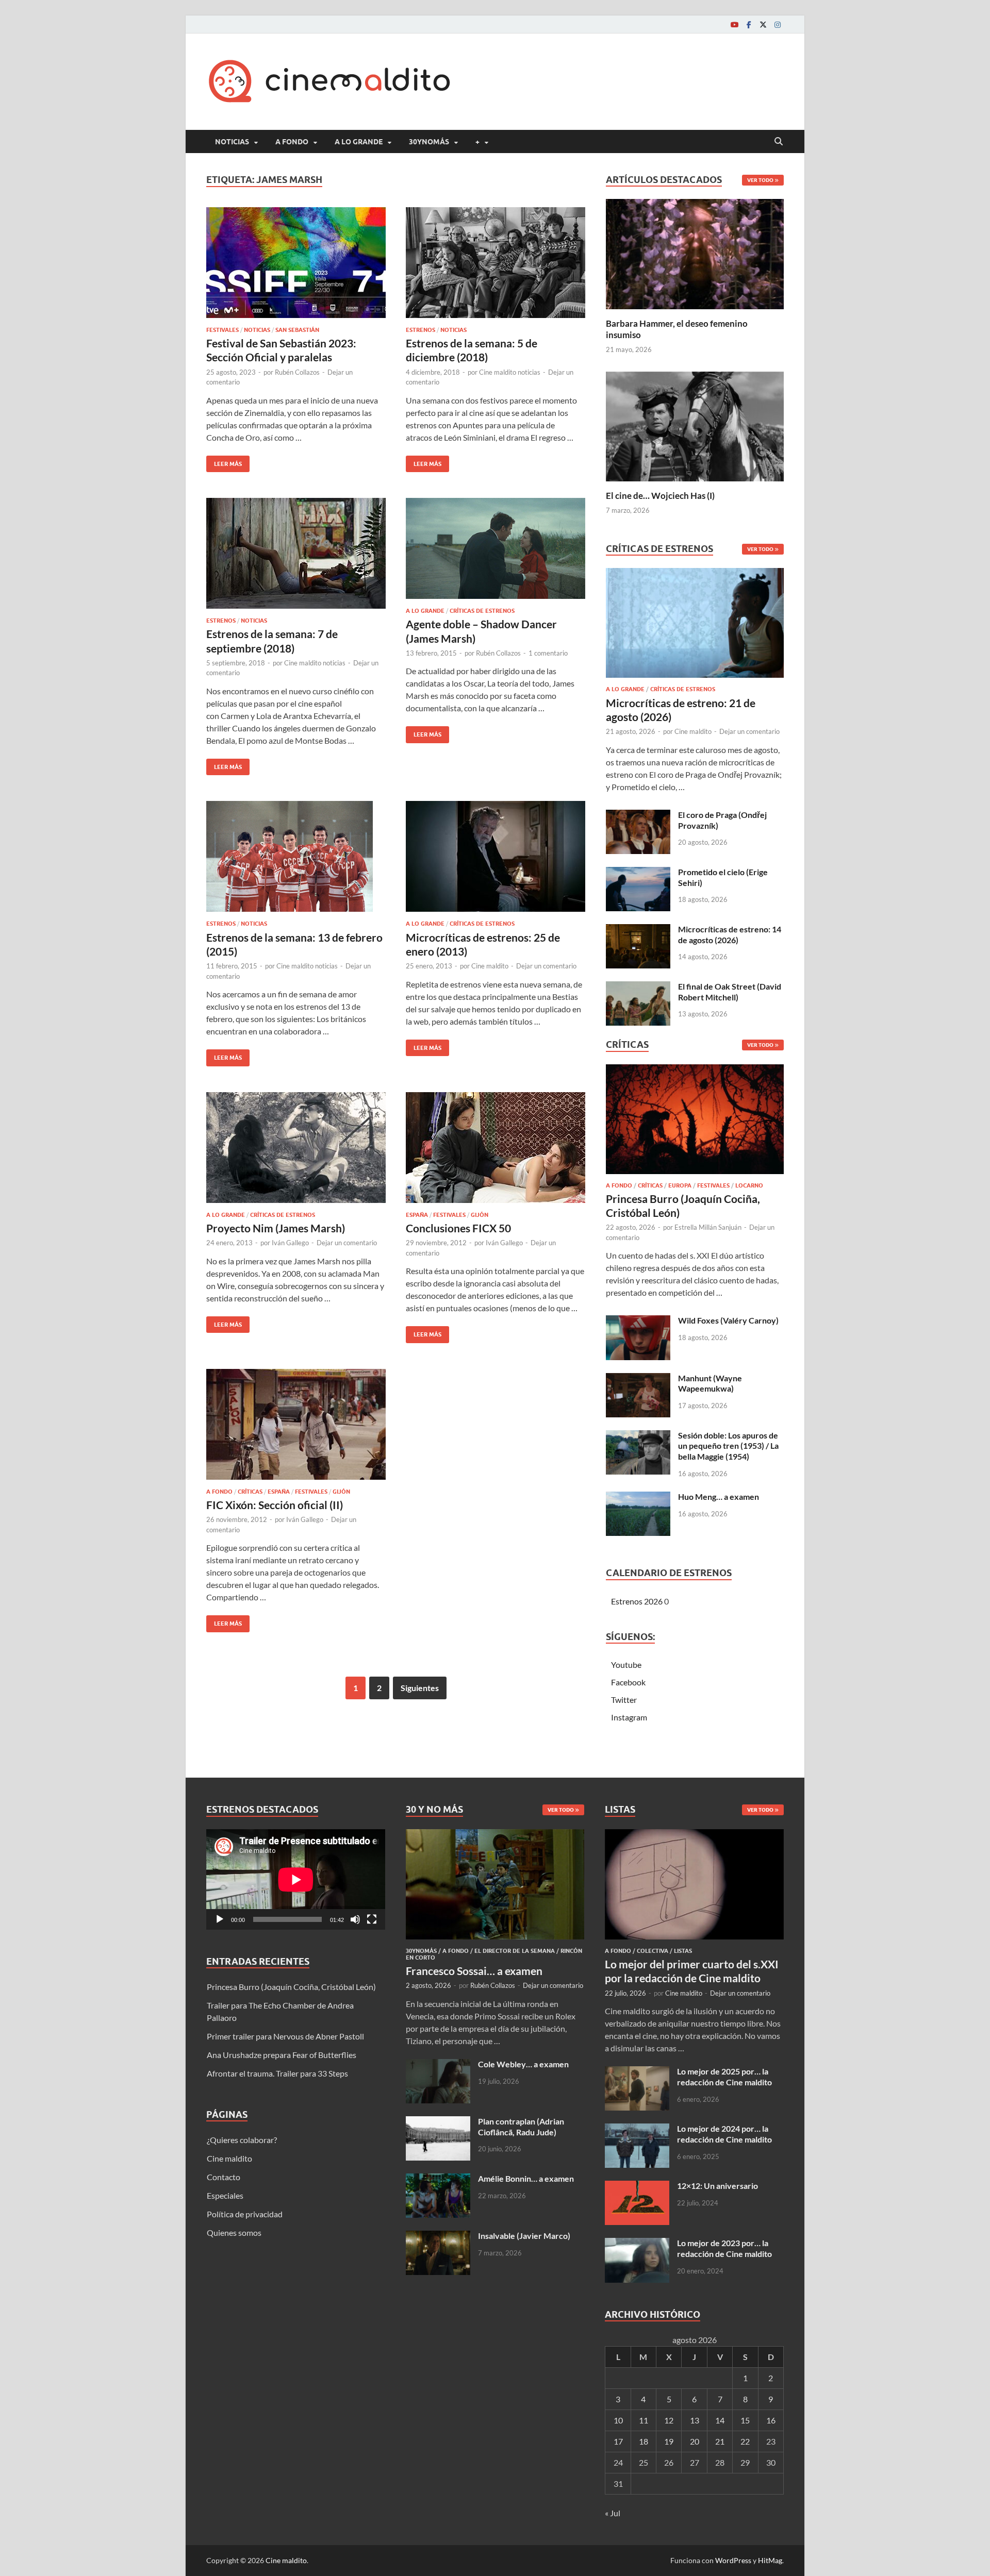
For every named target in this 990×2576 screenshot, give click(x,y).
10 (618, 2420)
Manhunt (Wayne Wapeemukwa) (710, 1383)
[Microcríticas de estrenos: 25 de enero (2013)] (496, 856)
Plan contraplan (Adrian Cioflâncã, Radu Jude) (521, 2127)
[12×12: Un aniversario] (637, 2187)
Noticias (232, 142)
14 (720, 2420)
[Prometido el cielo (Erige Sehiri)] (638, 873)
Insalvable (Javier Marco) (524, 2236)
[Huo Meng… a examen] (638, 1498)
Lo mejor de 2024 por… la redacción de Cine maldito (724, 2134)
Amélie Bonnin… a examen (526, 2178)
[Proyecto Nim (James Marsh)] (296, 1148)
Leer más (224, 462)
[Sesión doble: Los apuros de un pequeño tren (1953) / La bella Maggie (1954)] (638, 1436)
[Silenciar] (355, 1919)
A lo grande (359, 142)
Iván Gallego (290, 1243)
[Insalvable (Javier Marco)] (438, 2237)
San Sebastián (297, 330)
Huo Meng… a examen (719, 1496)
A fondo (292, 142)
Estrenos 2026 (637, 1601)
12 (669, 2420)
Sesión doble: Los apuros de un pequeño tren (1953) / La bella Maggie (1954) (728, 1446)
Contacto (224, 2177)
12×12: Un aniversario (717, 2186)
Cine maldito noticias (510, 372)
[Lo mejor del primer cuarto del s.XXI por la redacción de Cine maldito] (694, 1835)
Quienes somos (234, 2232)
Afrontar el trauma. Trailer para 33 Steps (277, 2073)
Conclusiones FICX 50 (458, 1228)
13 (695, 2420)
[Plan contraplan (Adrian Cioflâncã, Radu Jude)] (438, 2122)
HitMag (770, 2560)
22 (745, 2441)
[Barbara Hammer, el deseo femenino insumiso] (695, 253)
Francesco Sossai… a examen (474, 1971)
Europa (680, 1185)
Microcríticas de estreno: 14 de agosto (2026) (730, 934)
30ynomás (429, 142)
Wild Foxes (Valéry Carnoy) (728, 1320)
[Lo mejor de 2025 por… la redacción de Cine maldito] (637, 2072)
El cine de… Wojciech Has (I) (660, 496)
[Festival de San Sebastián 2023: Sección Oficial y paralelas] (296, 263)
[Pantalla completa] (372, 1919)
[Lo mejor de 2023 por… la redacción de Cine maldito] (637, 2244)
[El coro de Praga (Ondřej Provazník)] (638, 816)
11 (643, 2420)
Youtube (626, 1665)
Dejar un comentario (546, 966)
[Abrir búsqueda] (779, 142)
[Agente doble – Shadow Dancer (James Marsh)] (496, 548)
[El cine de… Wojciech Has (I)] (695, 425)
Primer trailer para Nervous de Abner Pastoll (285, 2036)
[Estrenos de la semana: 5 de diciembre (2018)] (496, 263)
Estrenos (420, 330)
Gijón (480, 1215)
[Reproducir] (220, 1919)
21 (720, 2441)
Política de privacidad (245, 2214)
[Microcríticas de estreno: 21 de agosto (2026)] (695, 626)
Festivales (222, 330)
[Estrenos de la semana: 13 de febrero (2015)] (296, 856)
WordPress (733, 2560)
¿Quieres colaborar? (242, 2140)
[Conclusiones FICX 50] (496, 1148)
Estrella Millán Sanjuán (708, 1227)
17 (618, 2441)
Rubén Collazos (297, 372)
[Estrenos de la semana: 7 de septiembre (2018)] (296, 553)
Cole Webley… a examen (523, 2064)
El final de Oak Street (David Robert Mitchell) (730, 992)
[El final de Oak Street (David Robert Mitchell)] (638, 987)
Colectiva (653, 1951)
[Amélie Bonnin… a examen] (438, 2179)
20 (695, 2441)
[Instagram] (778, 24)
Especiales (225, 2195)
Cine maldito (490, 966)
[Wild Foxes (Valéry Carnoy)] (638, 1321)
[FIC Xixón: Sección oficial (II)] (296, 1424)
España (417, 1215)
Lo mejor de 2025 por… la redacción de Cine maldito (724, 2077)
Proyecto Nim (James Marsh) (276, 1228)
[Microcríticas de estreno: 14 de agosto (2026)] (638, 930)
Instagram (629, 1717)
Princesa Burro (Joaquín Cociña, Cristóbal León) (291, 1987)
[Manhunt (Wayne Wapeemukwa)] (638, 1379)
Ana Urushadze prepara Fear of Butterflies (282, 2055)
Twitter (624, 1700)
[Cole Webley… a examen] (438, 2065)
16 (771, 2420)
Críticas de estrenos (482, 611)
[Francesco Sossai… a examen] (495, 1835)
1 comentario (548, 653)
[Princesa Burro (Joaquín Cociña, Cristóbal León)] (695, 1122)
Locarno (749, 1185)
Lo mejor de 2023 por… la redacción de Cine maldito (724, 2248)
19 (669, 2441)
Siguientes (420, 1688)
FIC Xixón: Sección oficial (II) (275, 1505)
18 (643, 2441)
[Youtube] (734, 24)
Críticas (250, 1492)
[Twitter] (763, 24)
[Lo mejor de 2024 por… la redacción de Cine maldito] (637, 2129)
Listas (683, 1951)
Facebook (628, 1682)
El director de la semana (515, 1951)
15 (745, 2420)
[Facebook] (749, 24)
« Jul (613, 2513)
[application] (296, 1879)
